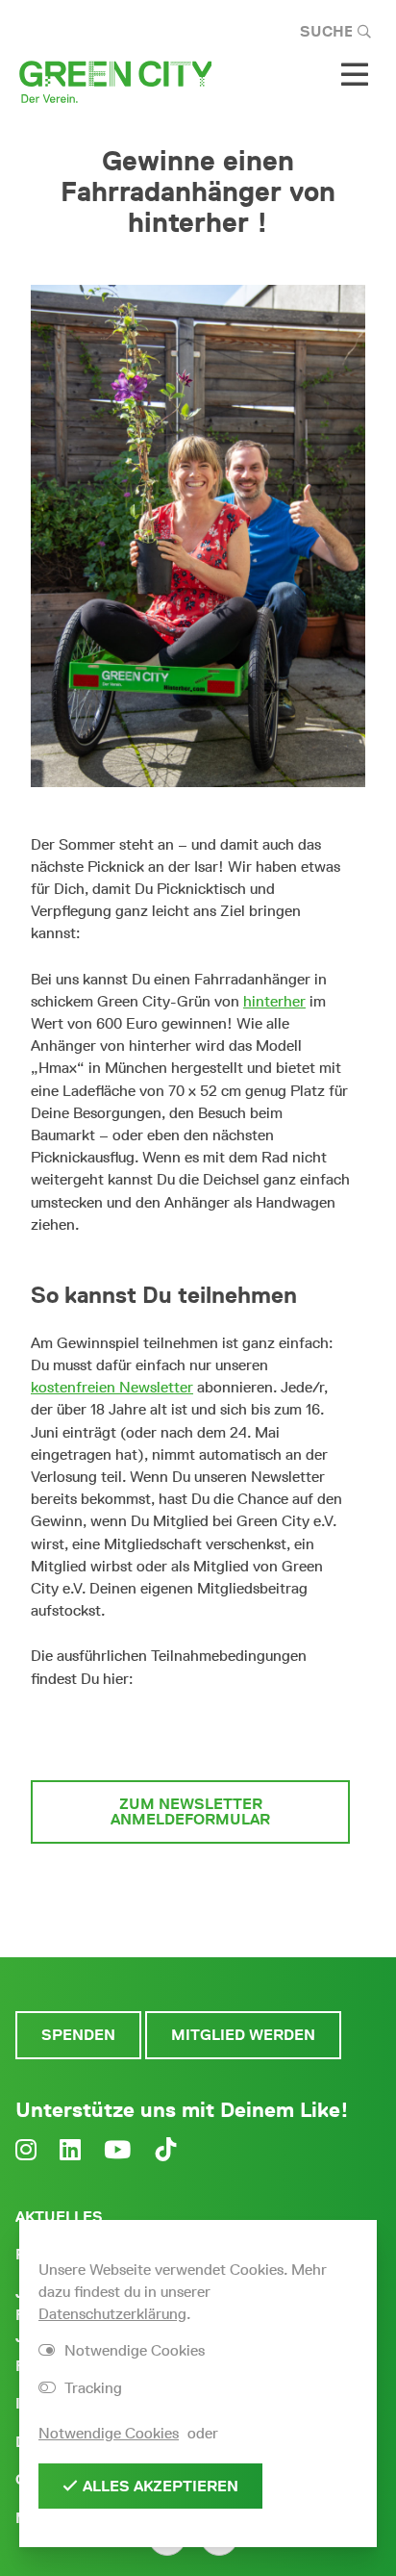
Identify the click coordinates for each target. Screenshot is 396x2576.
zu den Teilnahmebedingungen (191, 1734)
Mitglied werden (243, 2035)
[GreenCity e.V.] (115, 80)
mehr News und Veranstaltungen (190, 1896)
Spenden (78, 2035)
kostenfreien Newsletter (112, 1387)
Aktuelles (59, 2217)
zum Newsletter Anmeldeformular (190, 1811)
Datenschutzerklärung (112, 2314)
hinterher (274, 1001)
